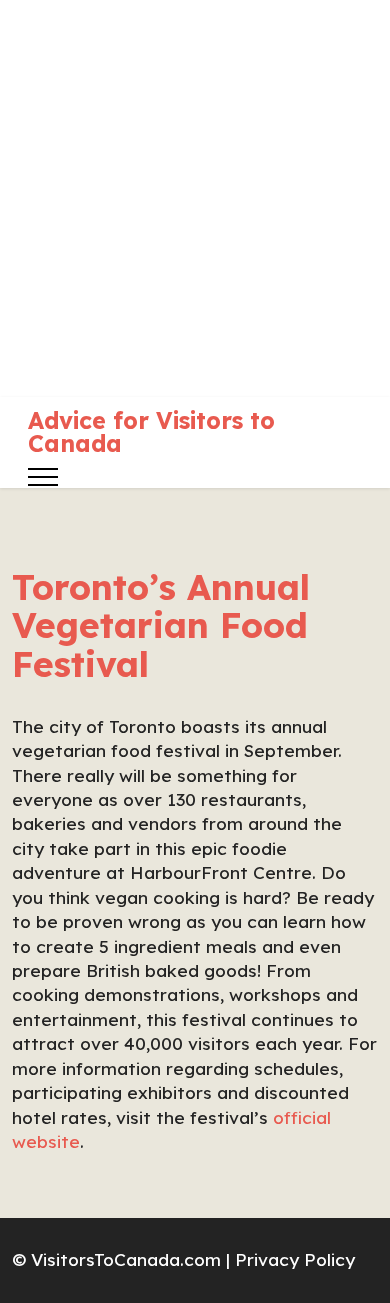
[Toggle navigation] (43, 477)
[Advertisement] (195, 195)
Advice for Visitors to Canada (151, 432)
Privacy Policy (295, 1259)
